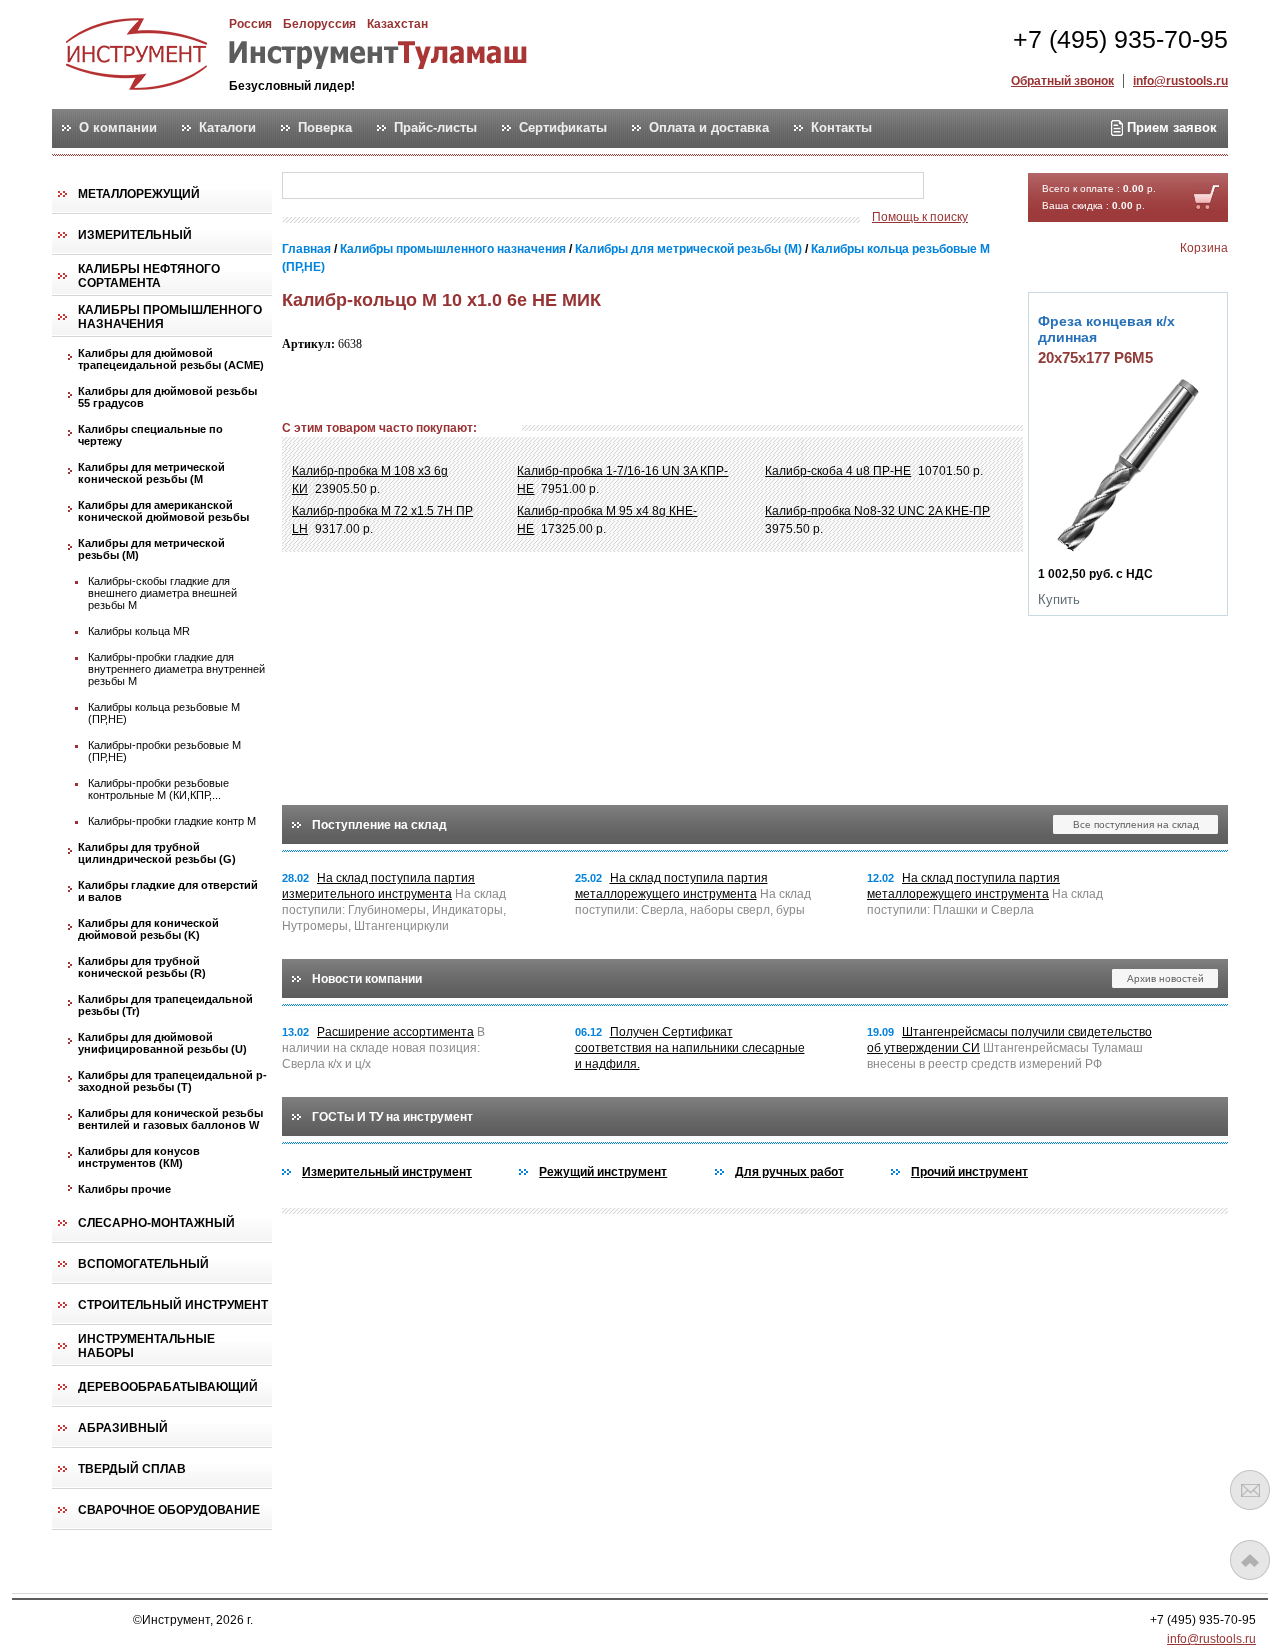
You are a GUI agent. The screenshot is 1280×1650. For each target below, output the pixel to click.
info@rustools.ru (1180, 81)
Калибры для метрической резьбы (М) (151, 549)
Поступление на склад (379, 825)
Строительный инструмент (173, 1305)
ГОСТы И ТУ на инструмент (392, 1117)
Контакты (841, 128)
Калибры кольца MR (139, 631)
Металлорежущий (139, 194)
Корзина (1204, 248)
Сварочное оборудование (169, 1510)
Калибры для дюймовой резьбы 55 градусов (167, 397)
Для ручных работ (789, 1172)
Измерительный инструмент (387, 1172)
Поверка (325, 128)
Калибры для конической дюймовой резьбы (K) (148, 929)
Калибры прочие (124, 1189)
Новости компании (367, 979)
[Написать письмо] (1250, 1490)
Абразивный (123, 1428)
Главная (306, 249)
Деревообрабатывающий (168, 1387)
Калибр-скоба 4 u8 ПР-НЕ (838, 471)
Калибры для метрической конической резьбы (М (151, 473)
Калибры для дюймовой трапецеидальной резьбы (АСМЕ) (171, 359)
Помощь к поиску (920, 217)
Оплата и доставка (709, 128)
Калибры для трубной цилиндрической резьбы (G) (157, 853)
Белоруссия (319, 24)
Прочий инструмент (969, 1172)
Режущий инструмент (603, 1172)
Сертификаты (563, 128)
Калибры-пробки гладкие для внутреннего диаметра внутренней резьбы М (176, 669)
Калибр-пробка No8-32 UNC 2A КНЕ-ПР (877, 511)
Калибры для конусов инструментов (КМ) (139, 1157)
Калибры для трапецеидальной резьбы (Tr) (165, 1005)
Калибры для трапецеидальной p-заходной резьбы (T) (172, 1081)
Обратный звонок (1062, 81)
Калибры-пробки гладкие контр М (172, 821)
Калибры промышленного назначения (170, 317)
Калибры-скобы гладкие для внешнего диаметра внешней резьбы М (162, 593)
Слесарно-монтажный (156, 1223)
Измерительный (135, 235)
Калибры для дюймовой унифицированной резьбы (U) (162, 1043)
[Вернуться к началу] (1250, 1560)
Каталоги (227, 128)
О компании (118, 128)
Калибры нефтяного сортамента (149, 276)
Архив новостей (1165, 978)
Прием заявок (1170, 127)
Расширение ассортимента (395, 1032)
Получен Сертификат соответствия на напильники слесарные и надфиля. (690, 1048)
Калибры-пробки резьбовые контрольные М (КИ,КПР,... (158, 789)
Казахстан (397, 24)
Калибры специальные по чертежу (150, 435)
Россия (250, 24)
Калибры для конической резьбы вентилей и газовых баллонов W (170, 1119)
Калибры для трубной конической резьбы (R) (142, 967)
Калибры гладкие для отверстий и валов (168, 891)
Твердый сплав (132, 1469)
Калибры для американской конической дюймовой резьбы (163, 511)
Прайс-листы (435, 128)
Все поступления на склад (1136, 824)
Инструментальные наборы (146, 1346)
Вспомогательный (143, 1264)
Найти (963, 186)
